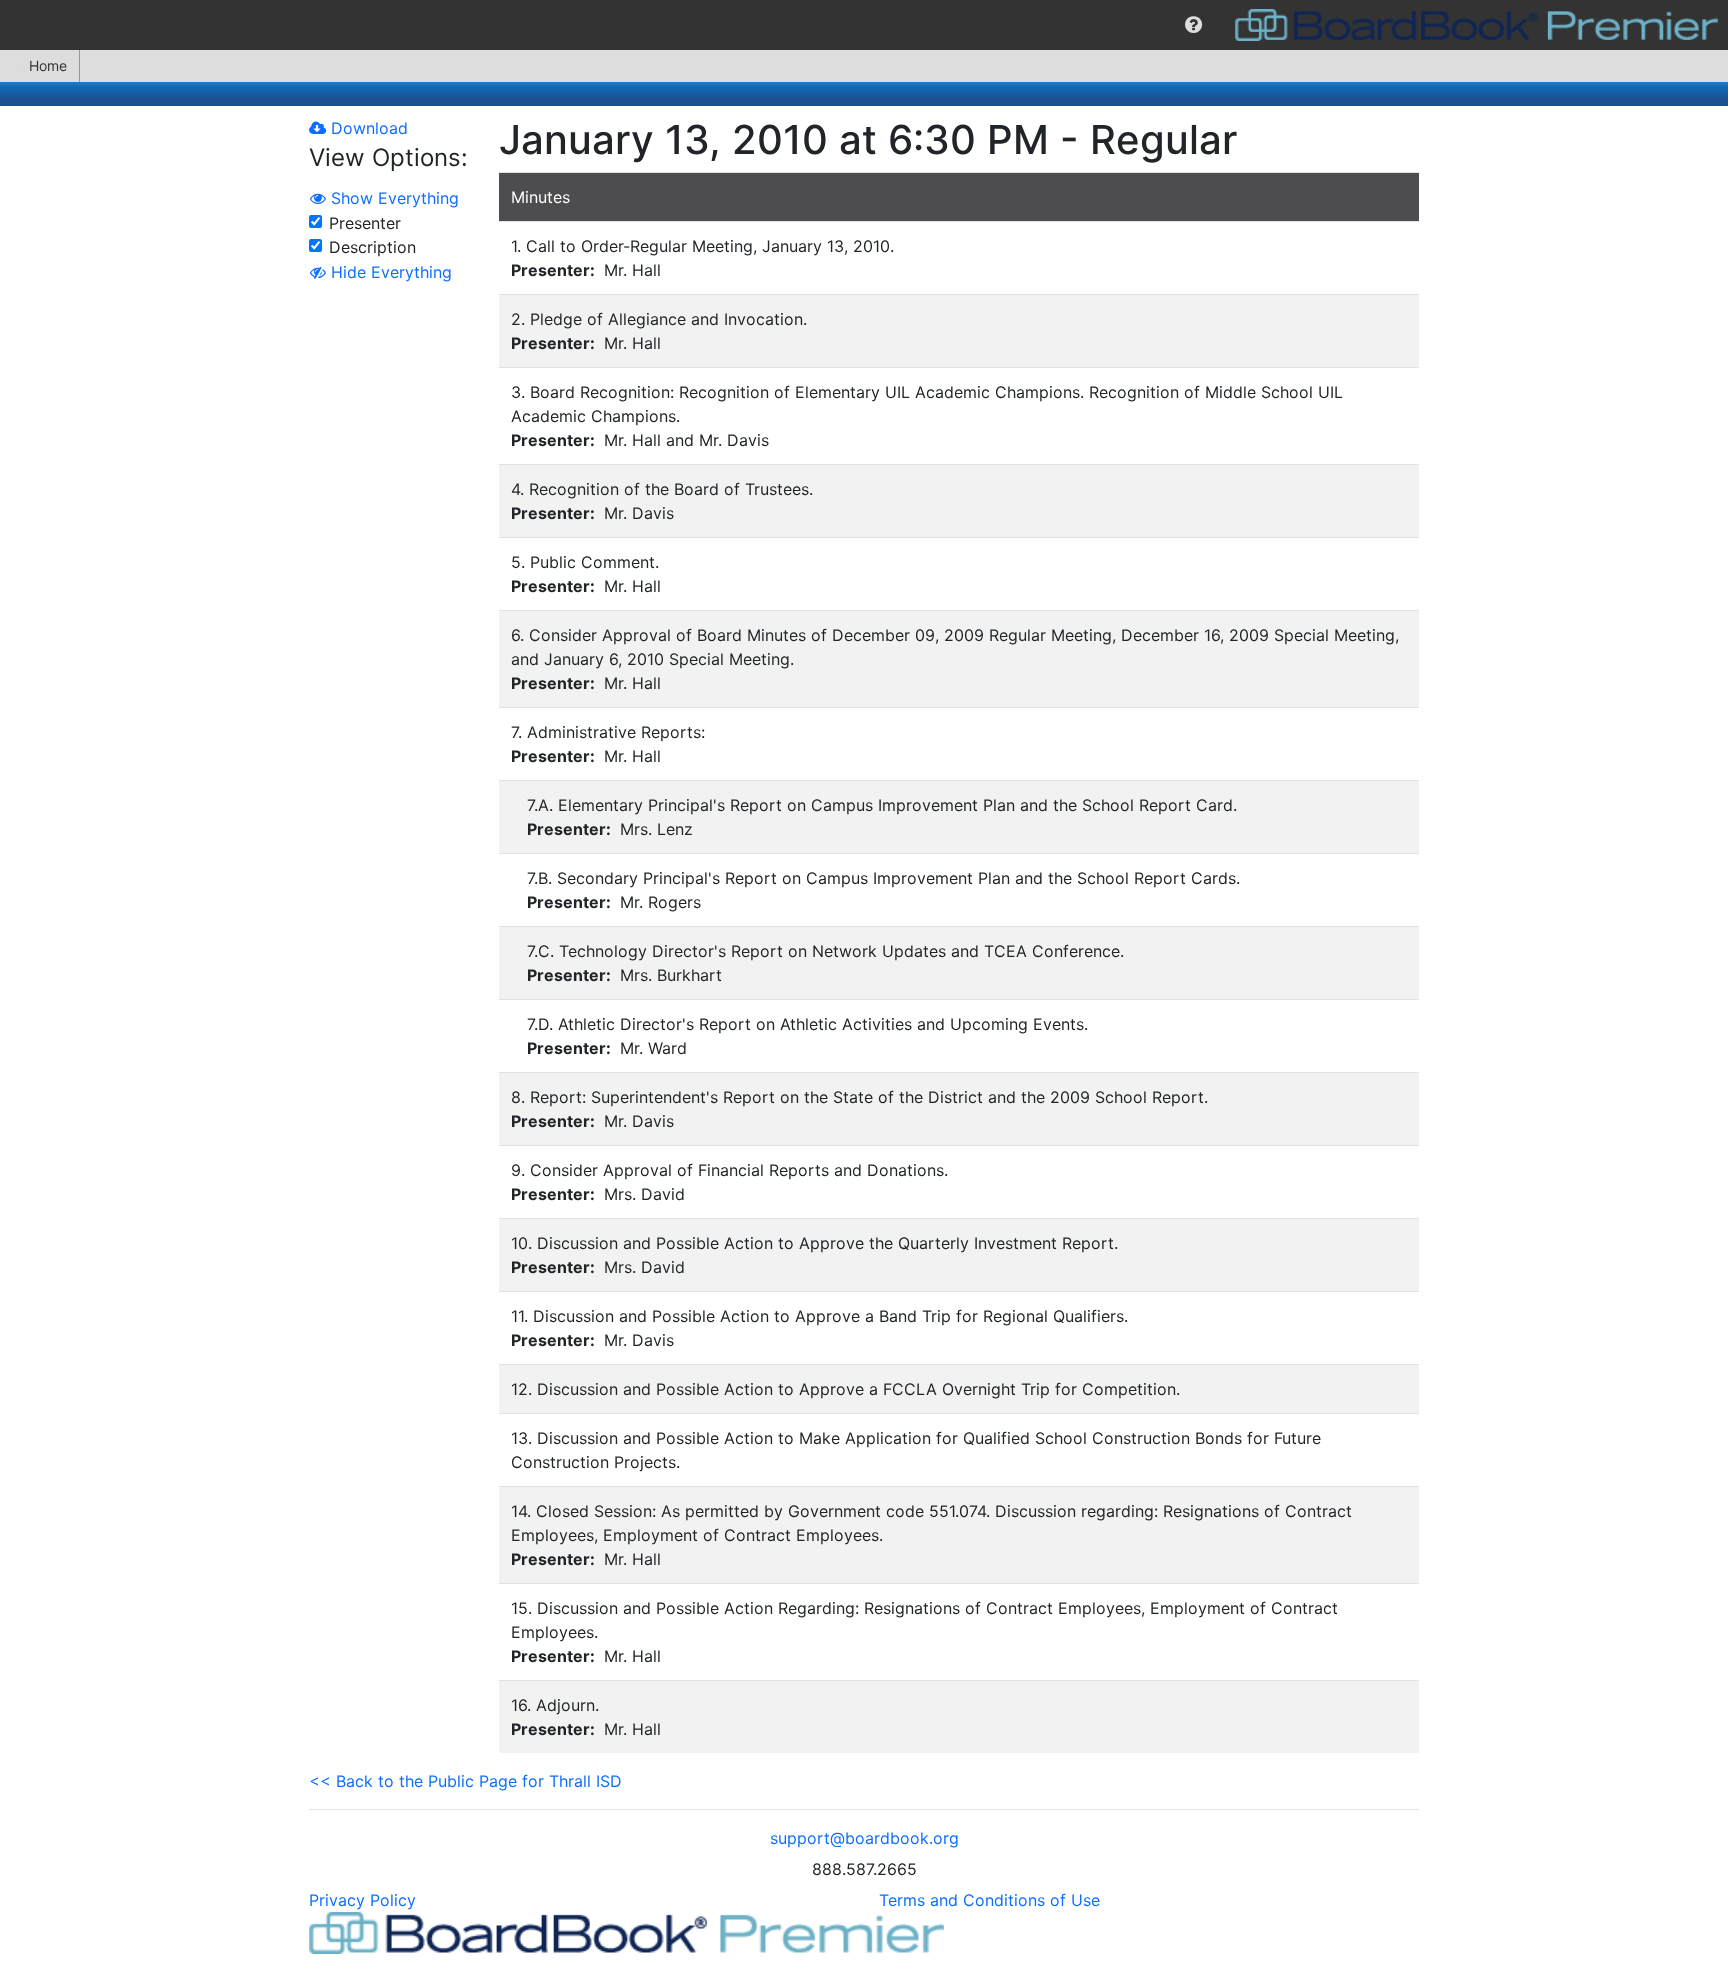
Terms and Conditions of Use (989, 1900)
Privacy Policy (362, 1900)
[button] (1193, 25)
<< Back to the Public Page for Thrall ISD (465, 1781)
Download (367, 128)
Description (372, 247)
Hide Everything (389, 272)
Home (48, 65)
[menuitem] (1193, 25)
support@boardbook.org (864, 1838)
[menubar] (864, 25)
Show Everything (392, 198)
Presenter (365, 223)
